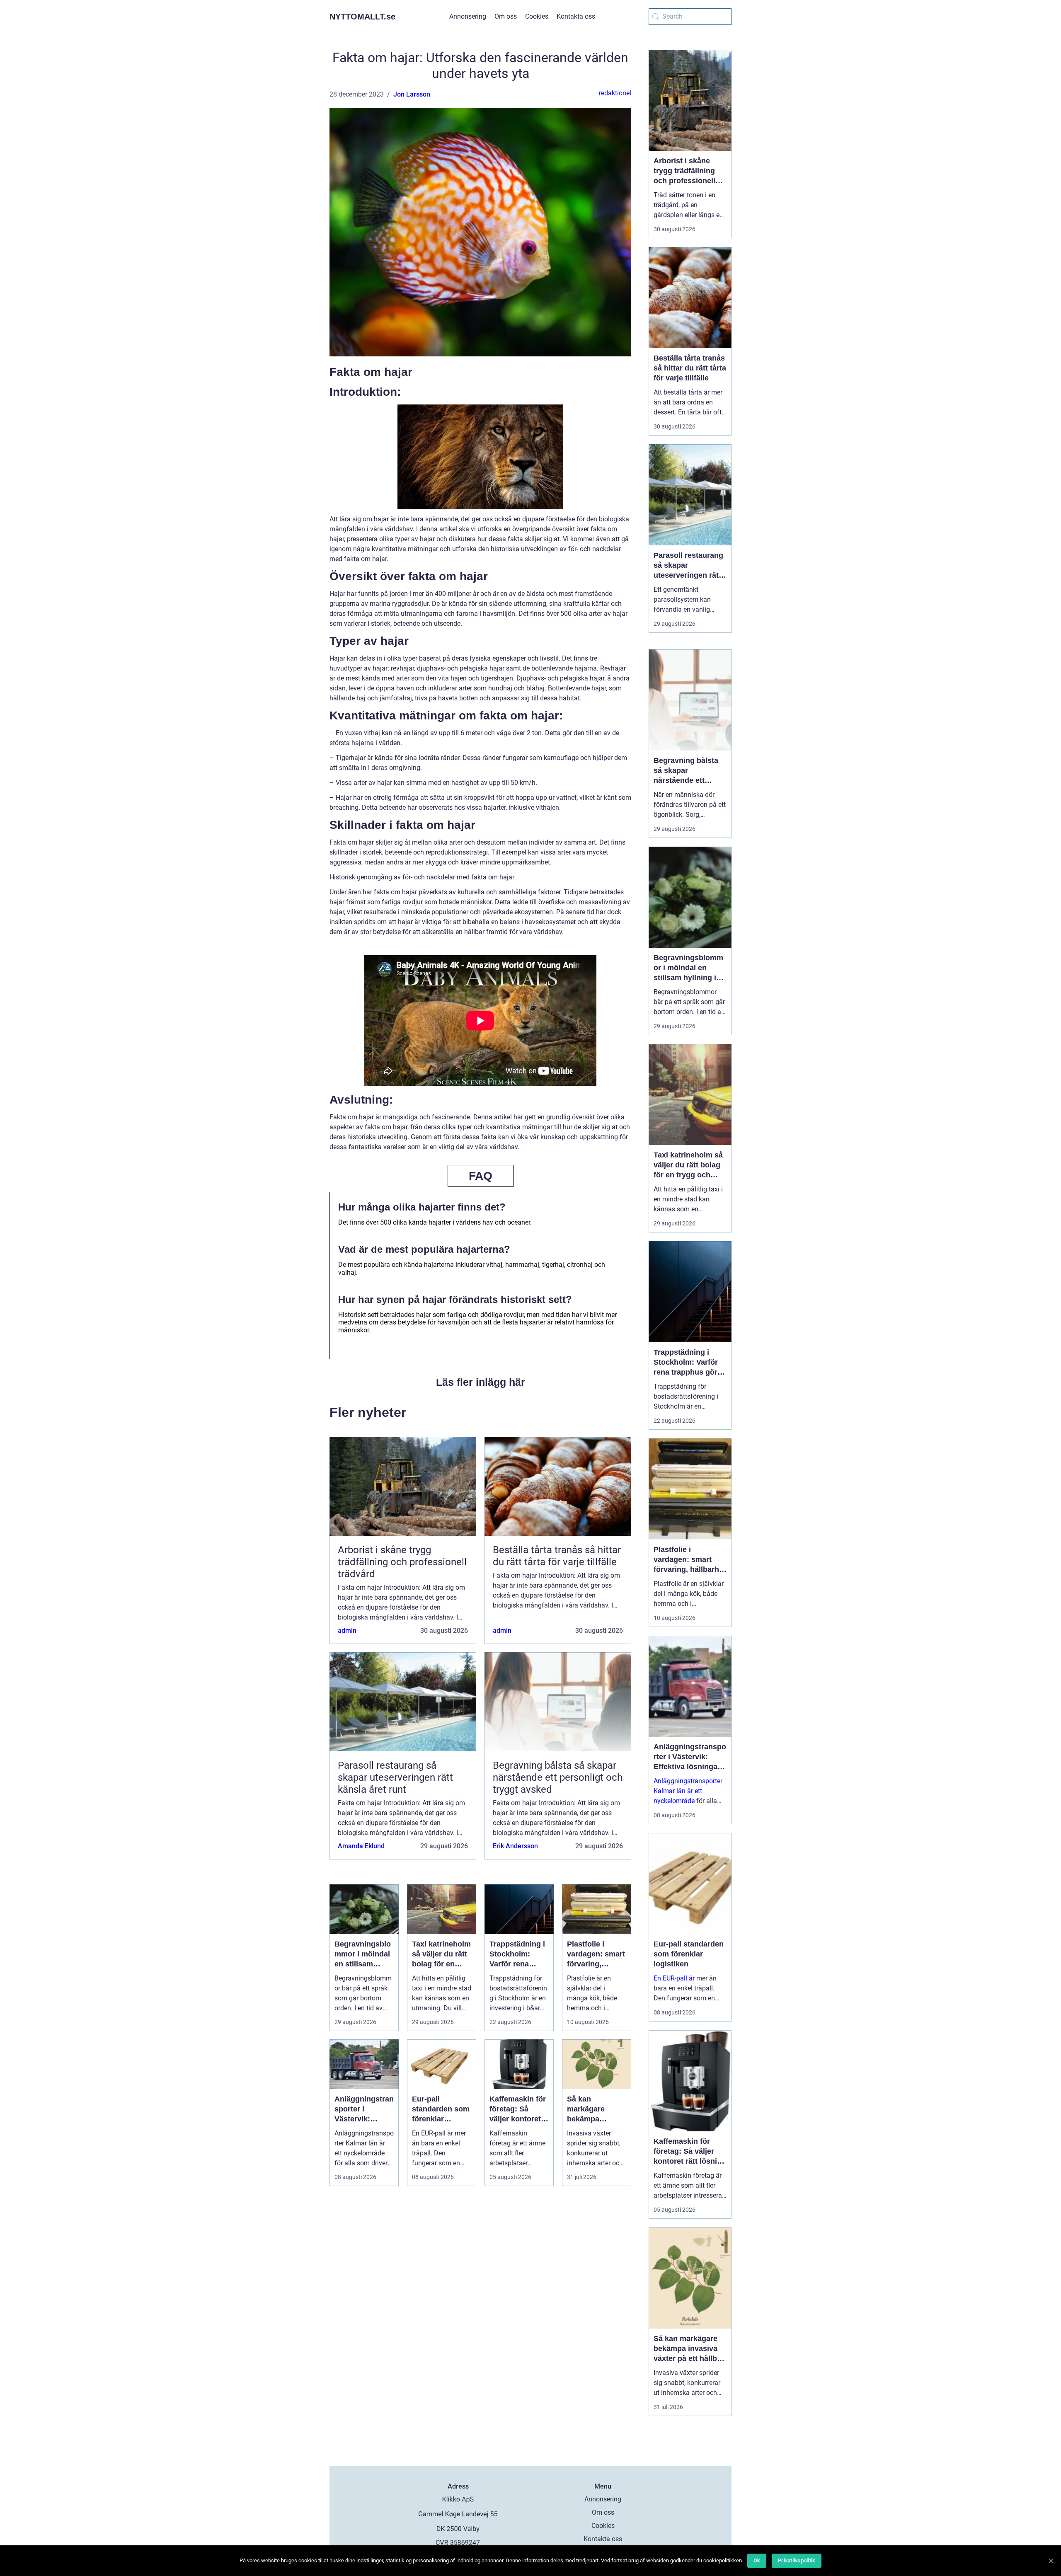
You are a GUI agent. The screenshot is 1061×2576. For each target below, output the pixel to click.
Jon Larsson (412, 94)
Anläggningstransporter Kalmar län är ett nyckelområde (688, 1791)
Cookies (537, 16)
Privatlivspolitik (797, 2560)
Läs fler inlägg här (481, 1382)
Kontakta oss (576, 16)
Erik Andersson (515, 1846)
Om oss (506, 16)
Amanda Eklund (361, 1846)
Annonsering (468, 16)
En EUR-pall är (674, 1978)
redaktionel (615, 93)
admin (347, 1631)
